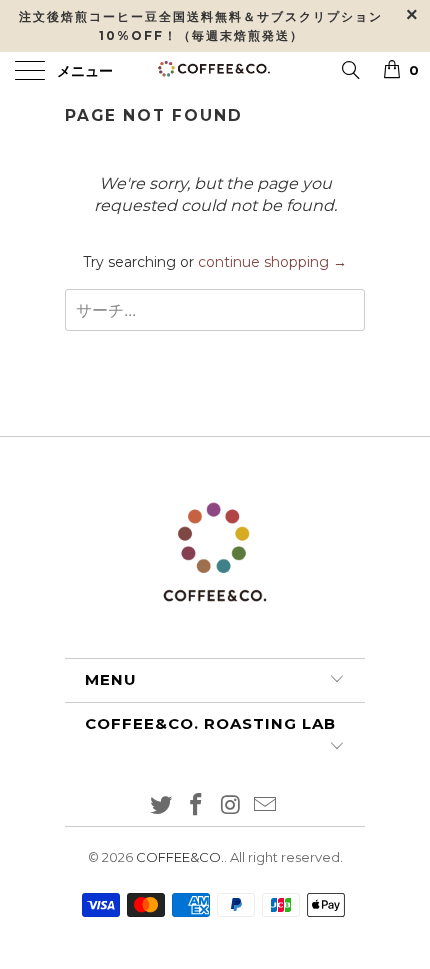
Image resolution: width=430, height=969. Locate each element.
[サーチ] (349, 69)
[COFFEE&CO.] (215, 72)
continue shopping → (272, 262)
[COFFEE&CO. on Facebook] (197, 806)
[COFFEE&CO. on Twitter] (162, 806)
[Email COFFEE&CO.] (266, 806)
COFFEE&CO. (180, 857)
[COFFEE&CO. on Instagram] (232, 806)
